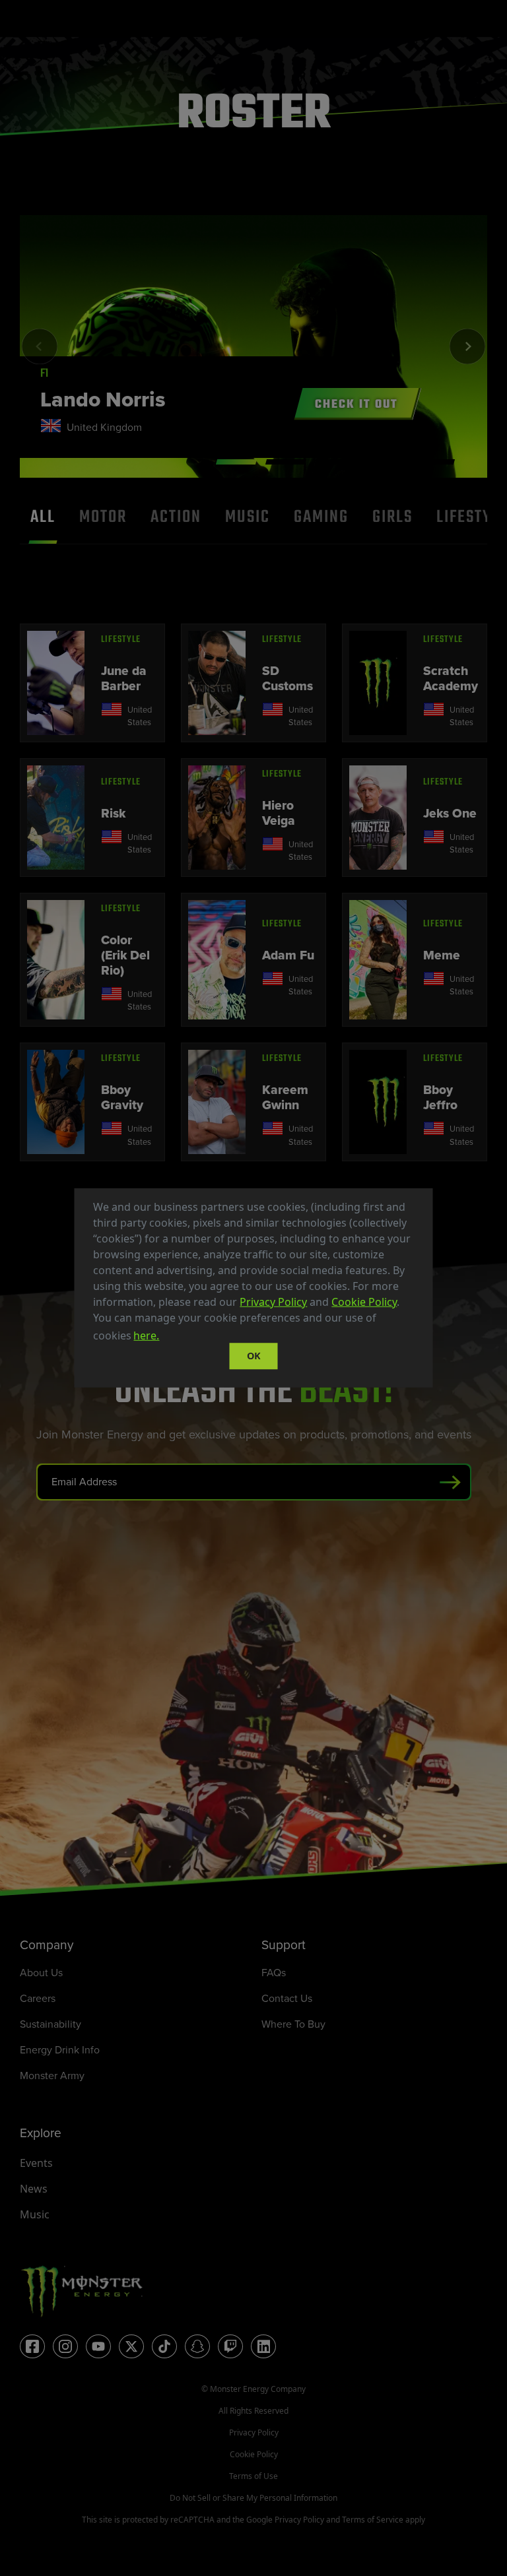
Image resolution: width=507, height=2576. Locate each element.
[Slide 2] (286, 462)
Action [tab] (176, 517)
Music (35, 2214)
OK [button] (254, 1356)
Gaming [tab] (321, 517)
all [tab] (43, 517)
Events (36, 2163)
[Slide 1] (236, 462)
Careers (38, 1998)
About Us (41, 1973)
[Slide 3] (335, 462)
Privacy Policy (273, 1302)
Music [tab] (248, 517)
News (34, 2189)
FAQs (274, 1973)
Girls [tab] (392, 517)
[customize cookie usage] (174, 1339)
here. (146, 1336)
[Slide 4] (385, 462)
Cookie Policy (364, 1302)
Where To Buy (293, 2024)
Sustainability (51, 2024)
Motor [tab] (103, 517)
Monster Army (52, 2076)
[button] (166, 1337)
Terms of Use (253, 2476)
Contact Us (287, 1998)
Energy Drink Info (60, 2050)
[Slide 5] (434, 462)
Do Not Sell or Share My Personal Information (253, 2498)
